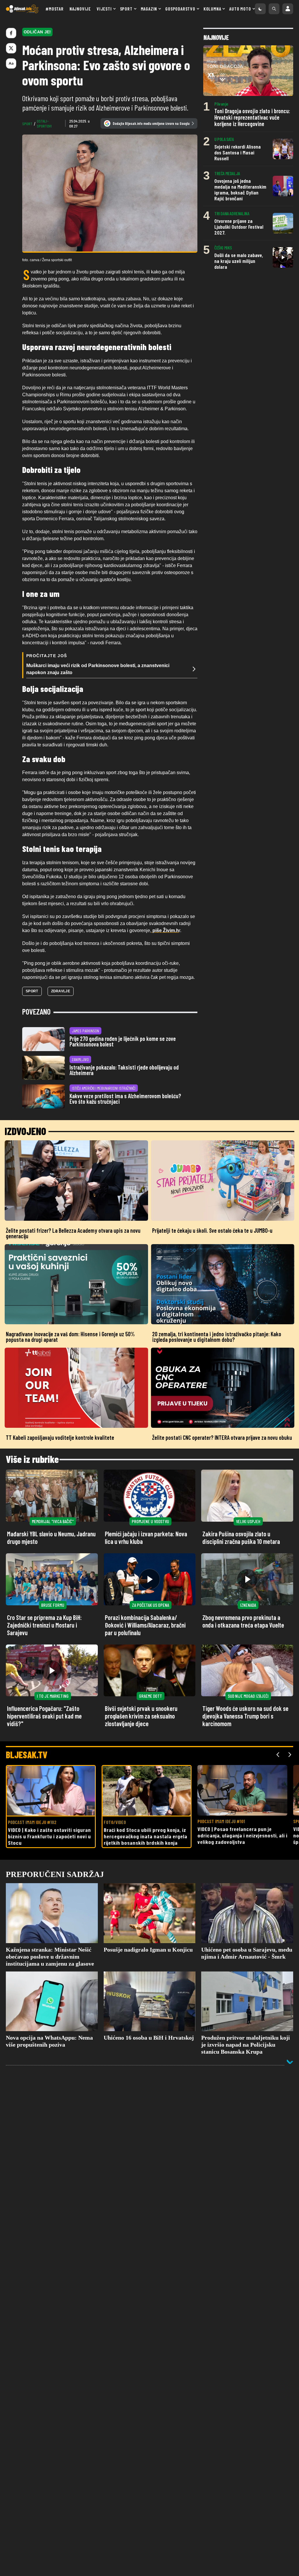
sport (27, 124)
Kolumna (212, 9)
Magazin (149, 9)
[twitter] (11, 48)
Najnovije (80, 9)
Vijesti (104, 9)
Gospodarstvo (180, 9)
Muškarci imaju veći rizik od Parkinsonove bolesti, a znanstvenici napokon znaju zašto (98, 669)
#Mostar (55, 9)
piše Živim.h (165, 930)
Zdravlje (61, 991)
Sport (126, 9)
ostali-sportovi (44, 123)
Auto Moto (240, 9)
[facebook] (11, 33)
